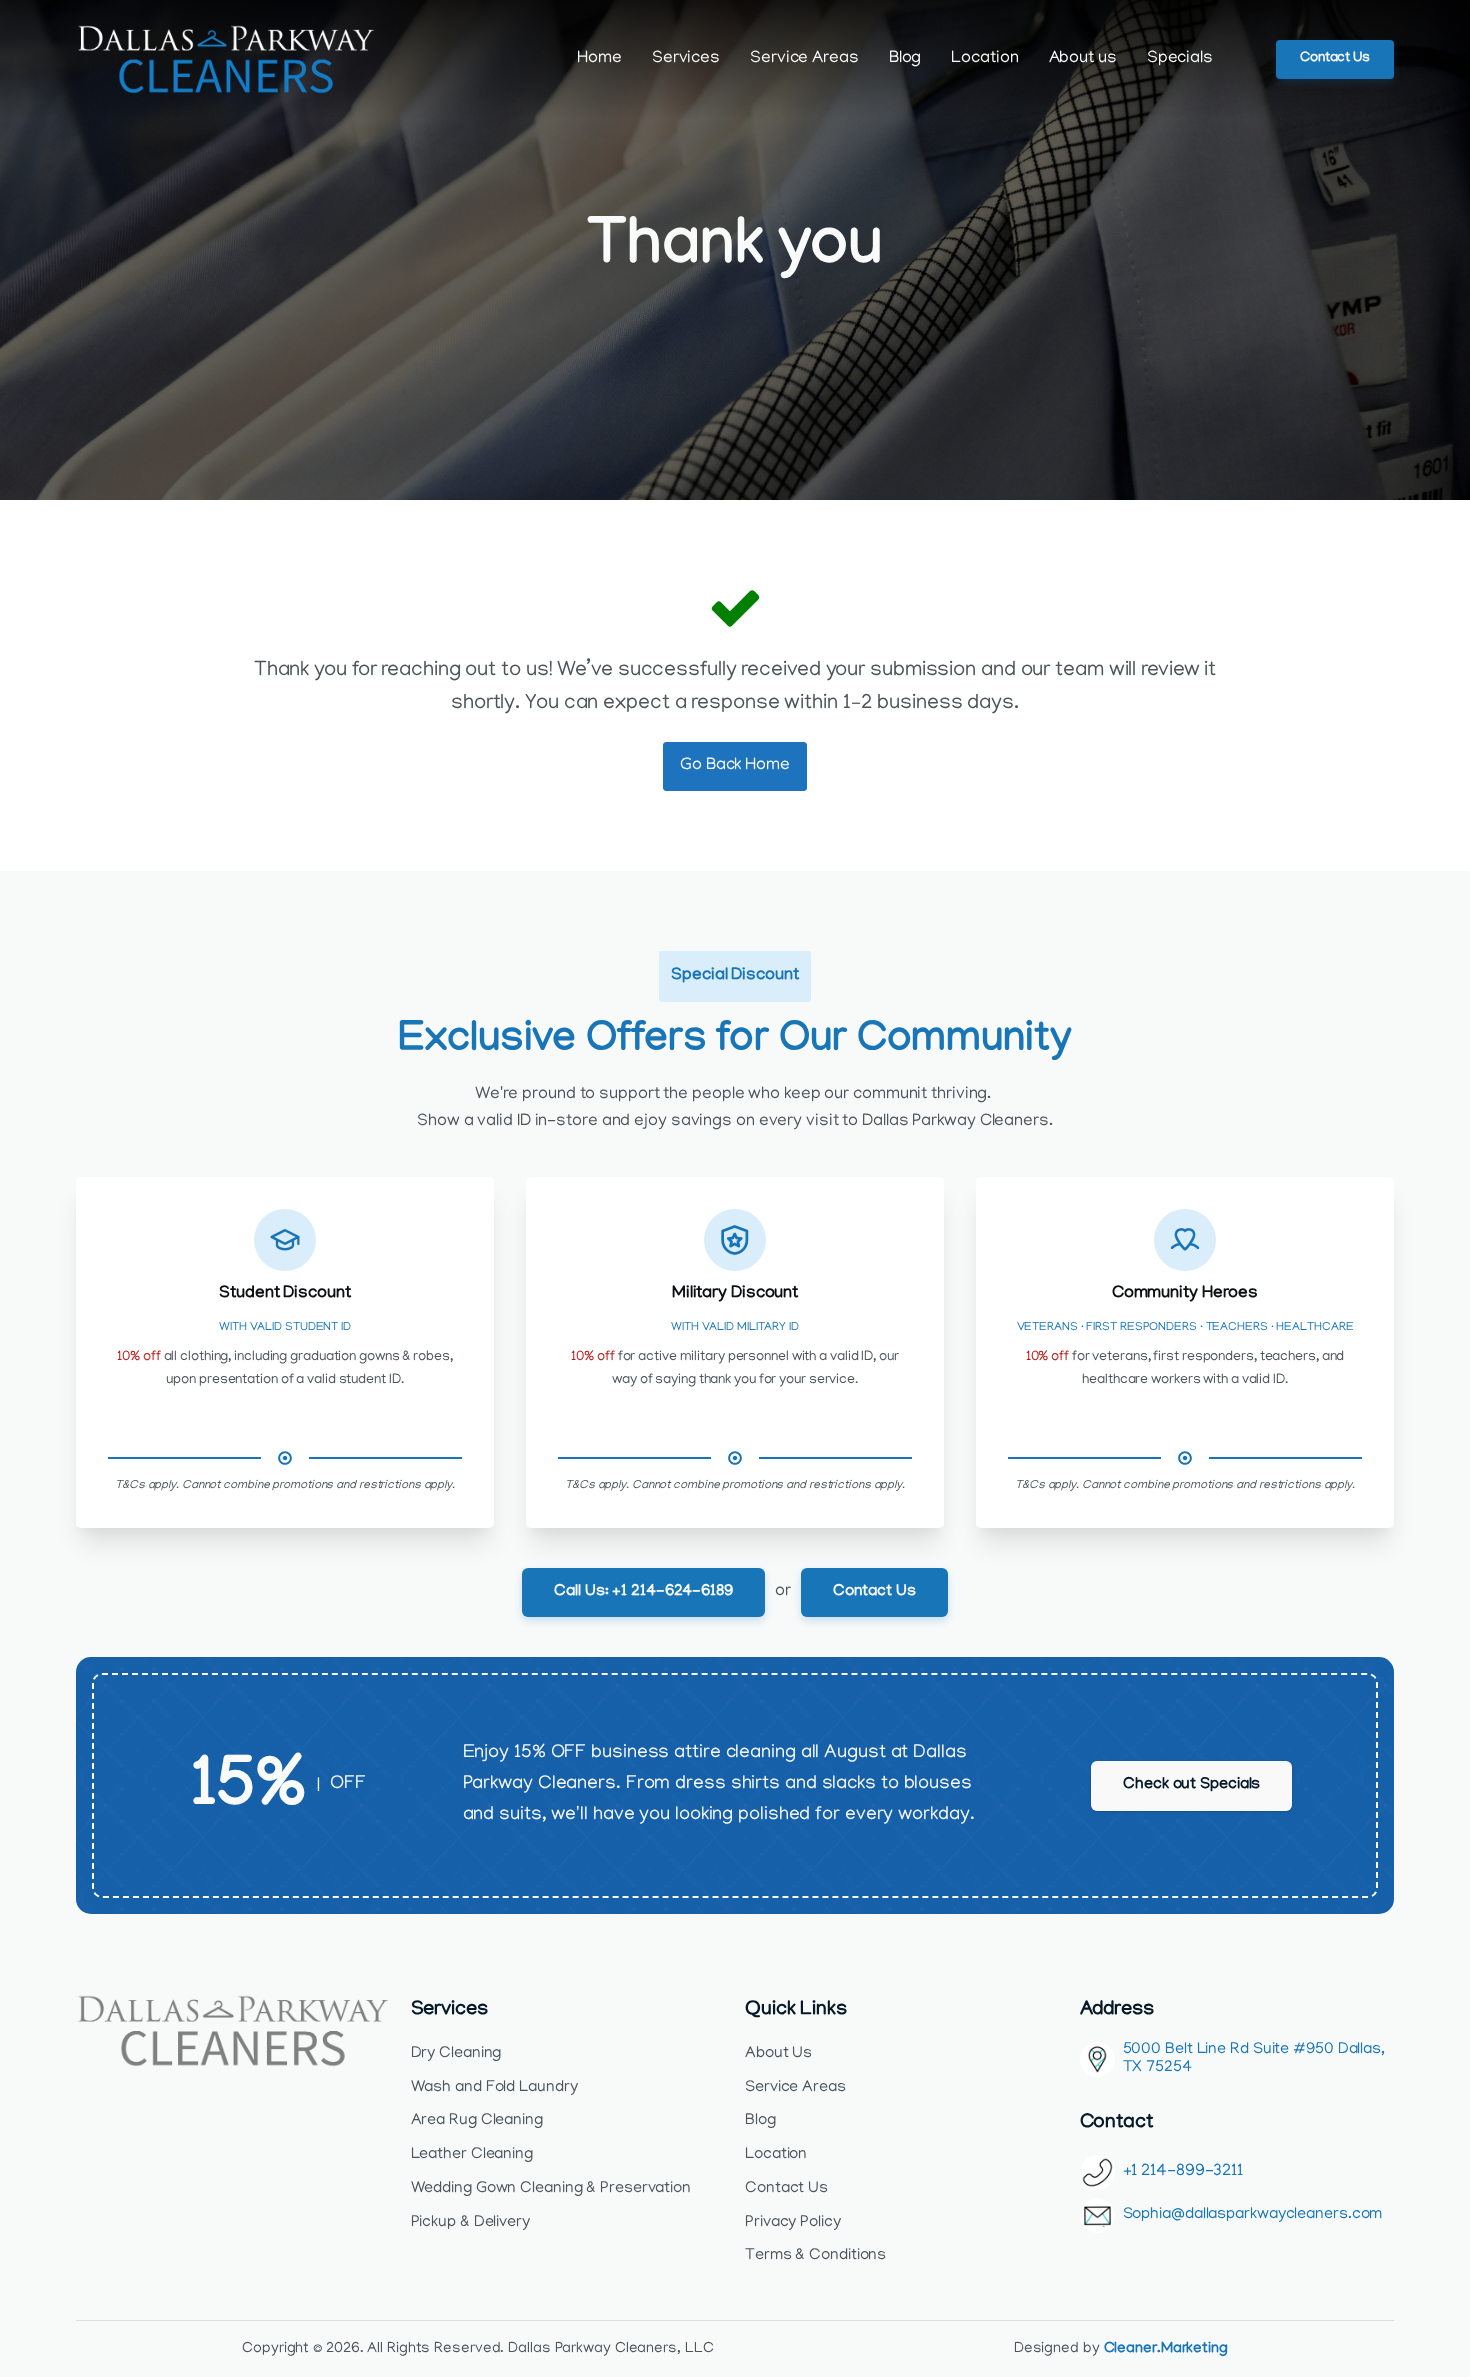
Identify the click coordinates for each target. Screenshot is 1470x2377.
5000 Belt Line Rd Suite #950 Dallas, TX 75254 (1254, 2059)
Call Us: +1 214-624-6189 (643, 1592)
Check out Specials (1191, 1785)
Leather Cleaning (472, 2155)
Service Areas (804, 59)
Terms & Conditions (815, 2256)
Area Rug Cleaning (477, 2121)
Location (984, 59)
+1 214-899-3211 (1183, 2172)
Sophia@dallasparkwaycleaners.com (1253, 2215)
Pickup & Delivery (470, 2223)
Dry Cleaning (456, 2054)
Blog (905, 59)
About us (1083, 59)
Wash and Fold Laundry (494, 2088)
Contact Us (1335, 58)
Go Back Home (735, 766)
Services (686, 59)
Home (599, 59)
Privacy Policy (793, 2223)
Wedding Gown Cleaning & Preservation (551, 2189)
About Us (778, 2054)
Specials (1180, 59)
